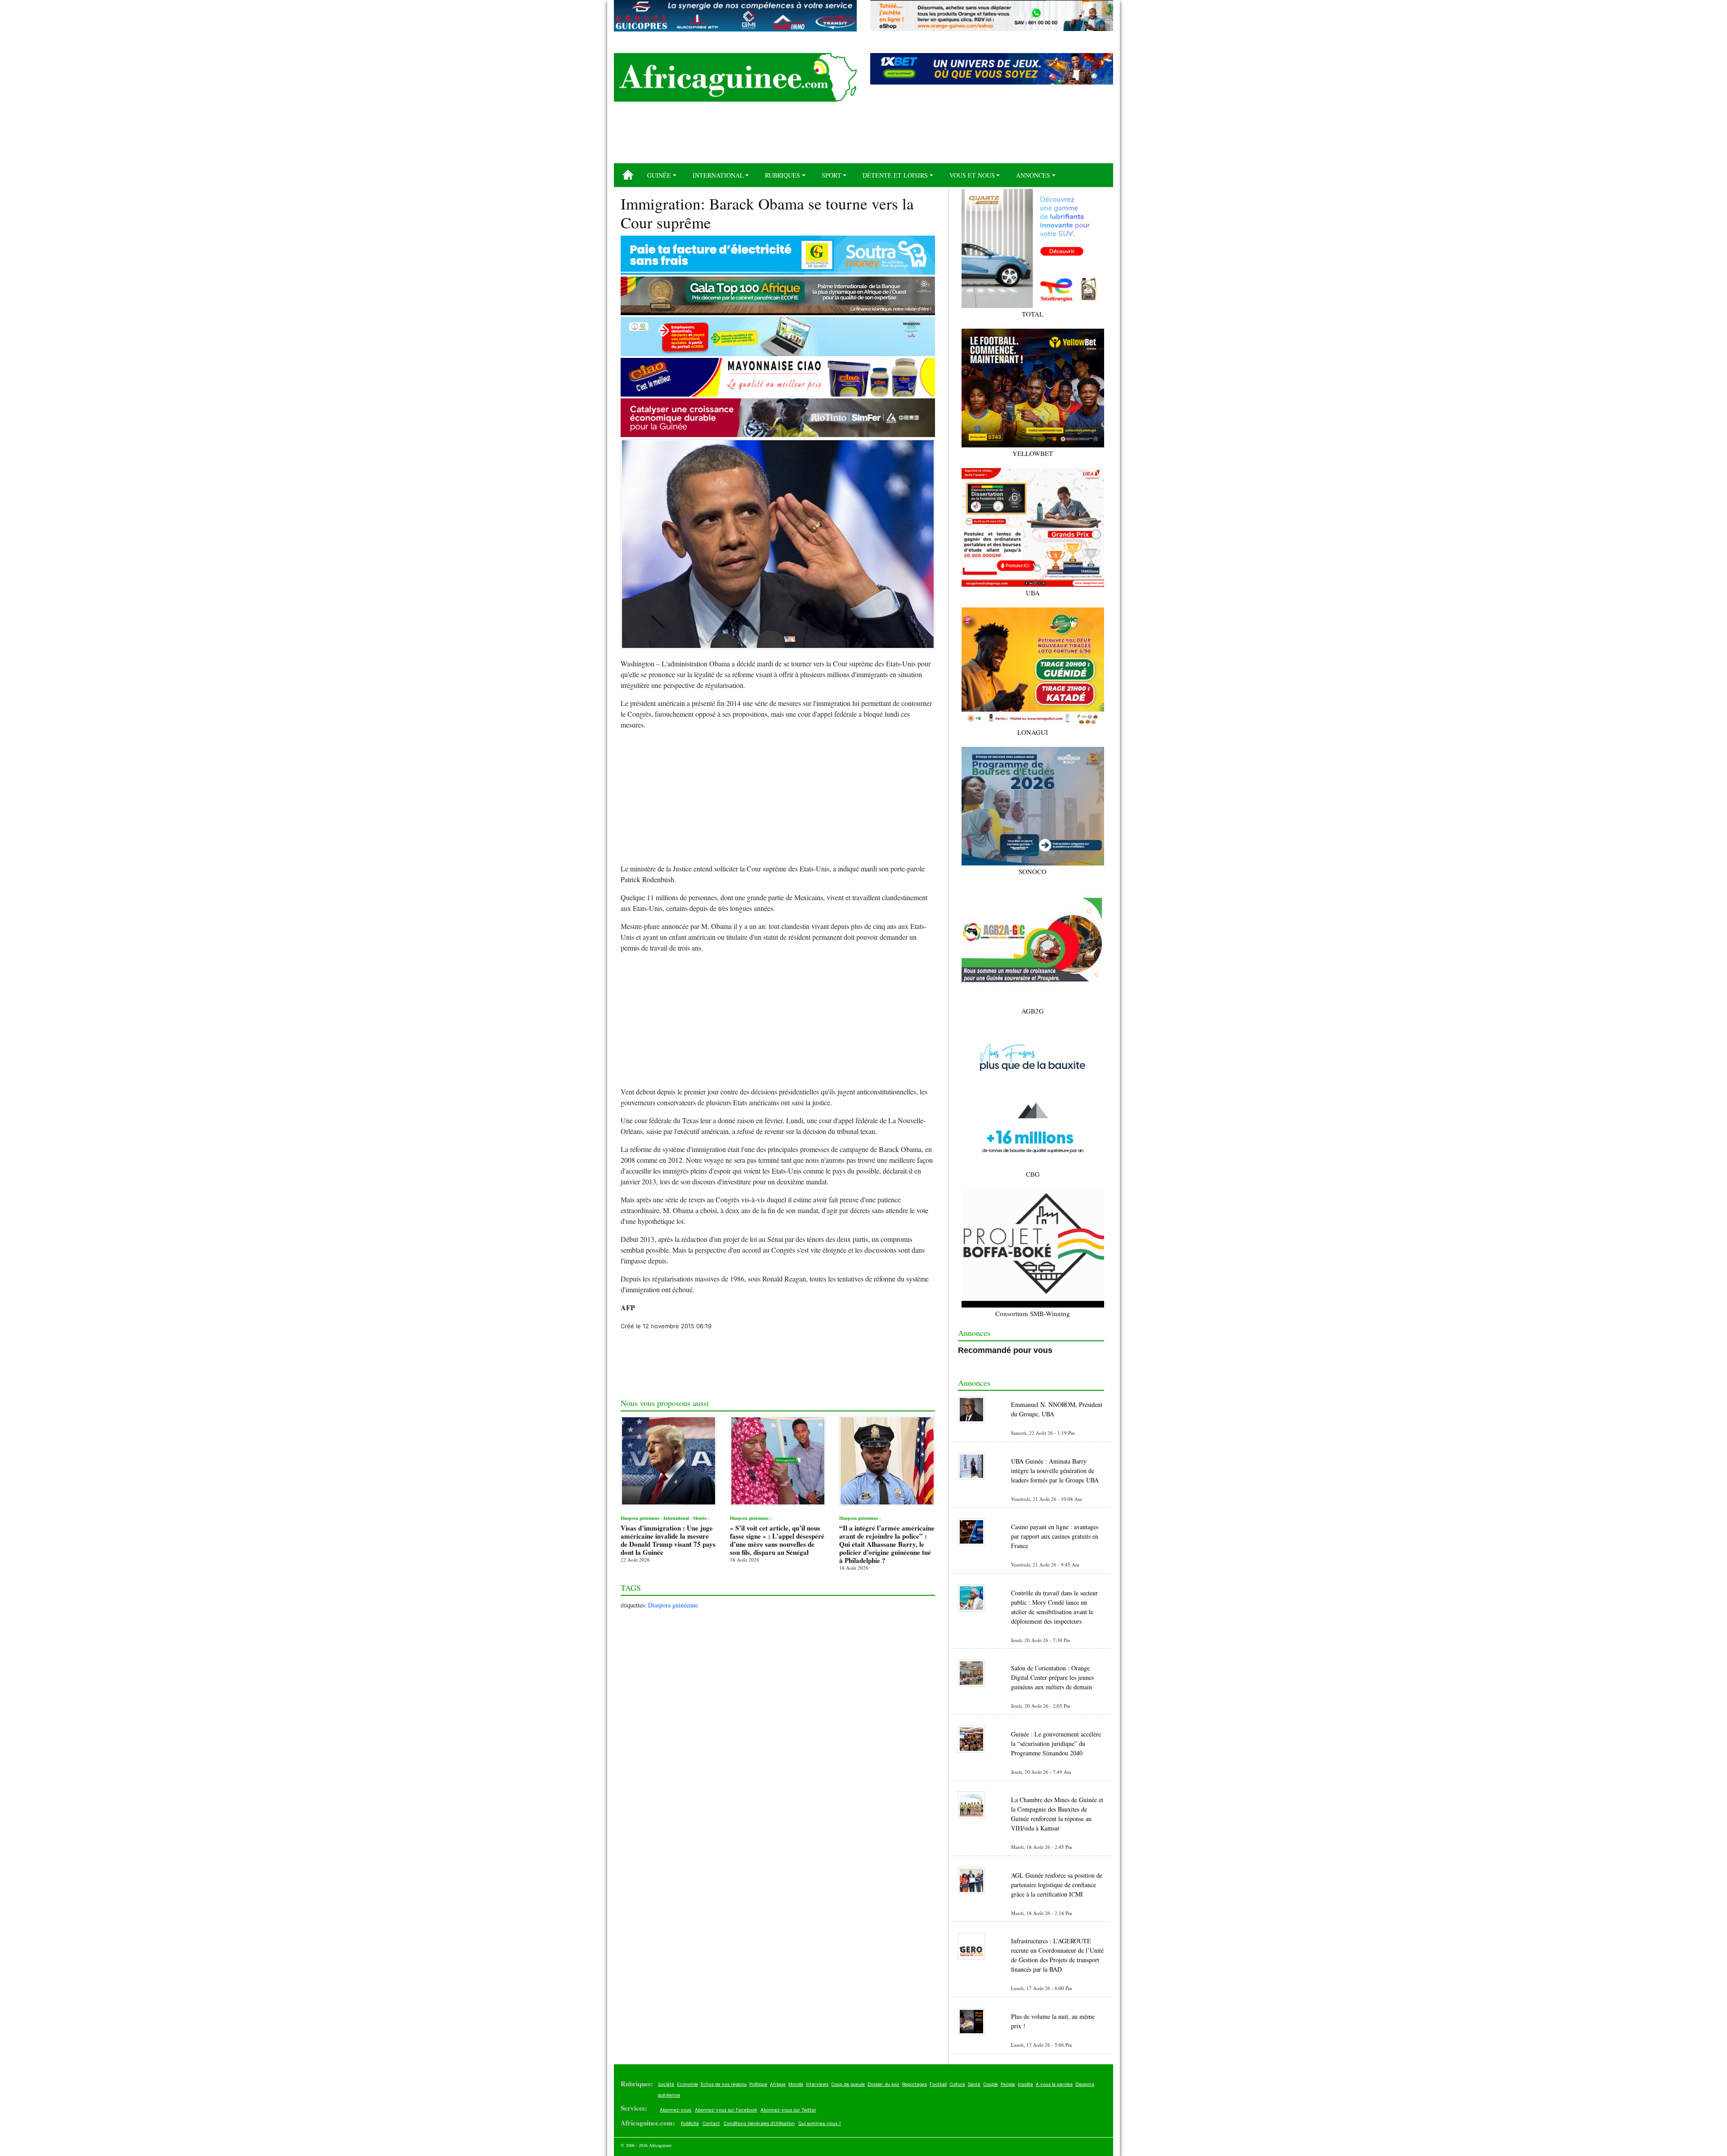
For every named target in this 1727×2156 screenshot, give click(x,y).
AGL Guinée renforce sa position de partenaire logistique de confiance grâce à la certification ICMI (1057, 1885)
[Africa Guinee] (735, 77)
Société (666, 2084)
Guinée (659, 175)
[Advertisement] (863, 136)
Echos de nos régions (724, 2084)
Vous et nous (972, 175)
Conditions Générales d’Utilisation (759, 2123)
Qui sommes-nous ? (820, 2123)
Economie (687, 2084)
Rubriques (783, 175)
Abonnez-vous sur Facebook (726, 2110)
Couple (991, 2084)
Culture (957, 2084)
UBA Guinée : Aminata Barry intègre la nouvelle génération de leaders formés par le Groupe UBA (1055, 1471)
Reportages (915, 2084)
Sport (832, 175)
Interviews (817, 2084)
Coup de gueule (848, 2084)
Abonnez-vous (676, 2110)
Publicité (690, 2123)
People (1008, 2084)
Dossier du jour (884, 2084)
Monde (796, 2084)
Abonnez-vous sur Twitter (788, 2110)
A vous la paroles (1054, 2084)
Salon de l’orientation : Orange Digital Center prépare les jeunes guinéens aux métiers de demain (1052, 1677)
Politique (758, 2084)
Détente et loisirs (895, 175)
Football (938, 2084)
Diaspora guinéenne (673, 1605)
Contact (711, 2123)
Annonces (1033, 175)
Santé (974, 2084)
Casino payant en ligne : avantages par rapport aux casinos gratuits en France (1055, 1536)
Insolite (1025, 2084)
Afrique (778, 2084)
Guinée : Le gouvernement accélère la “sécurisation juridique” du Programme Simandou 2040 (1056, 1743)
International (718, 175)
